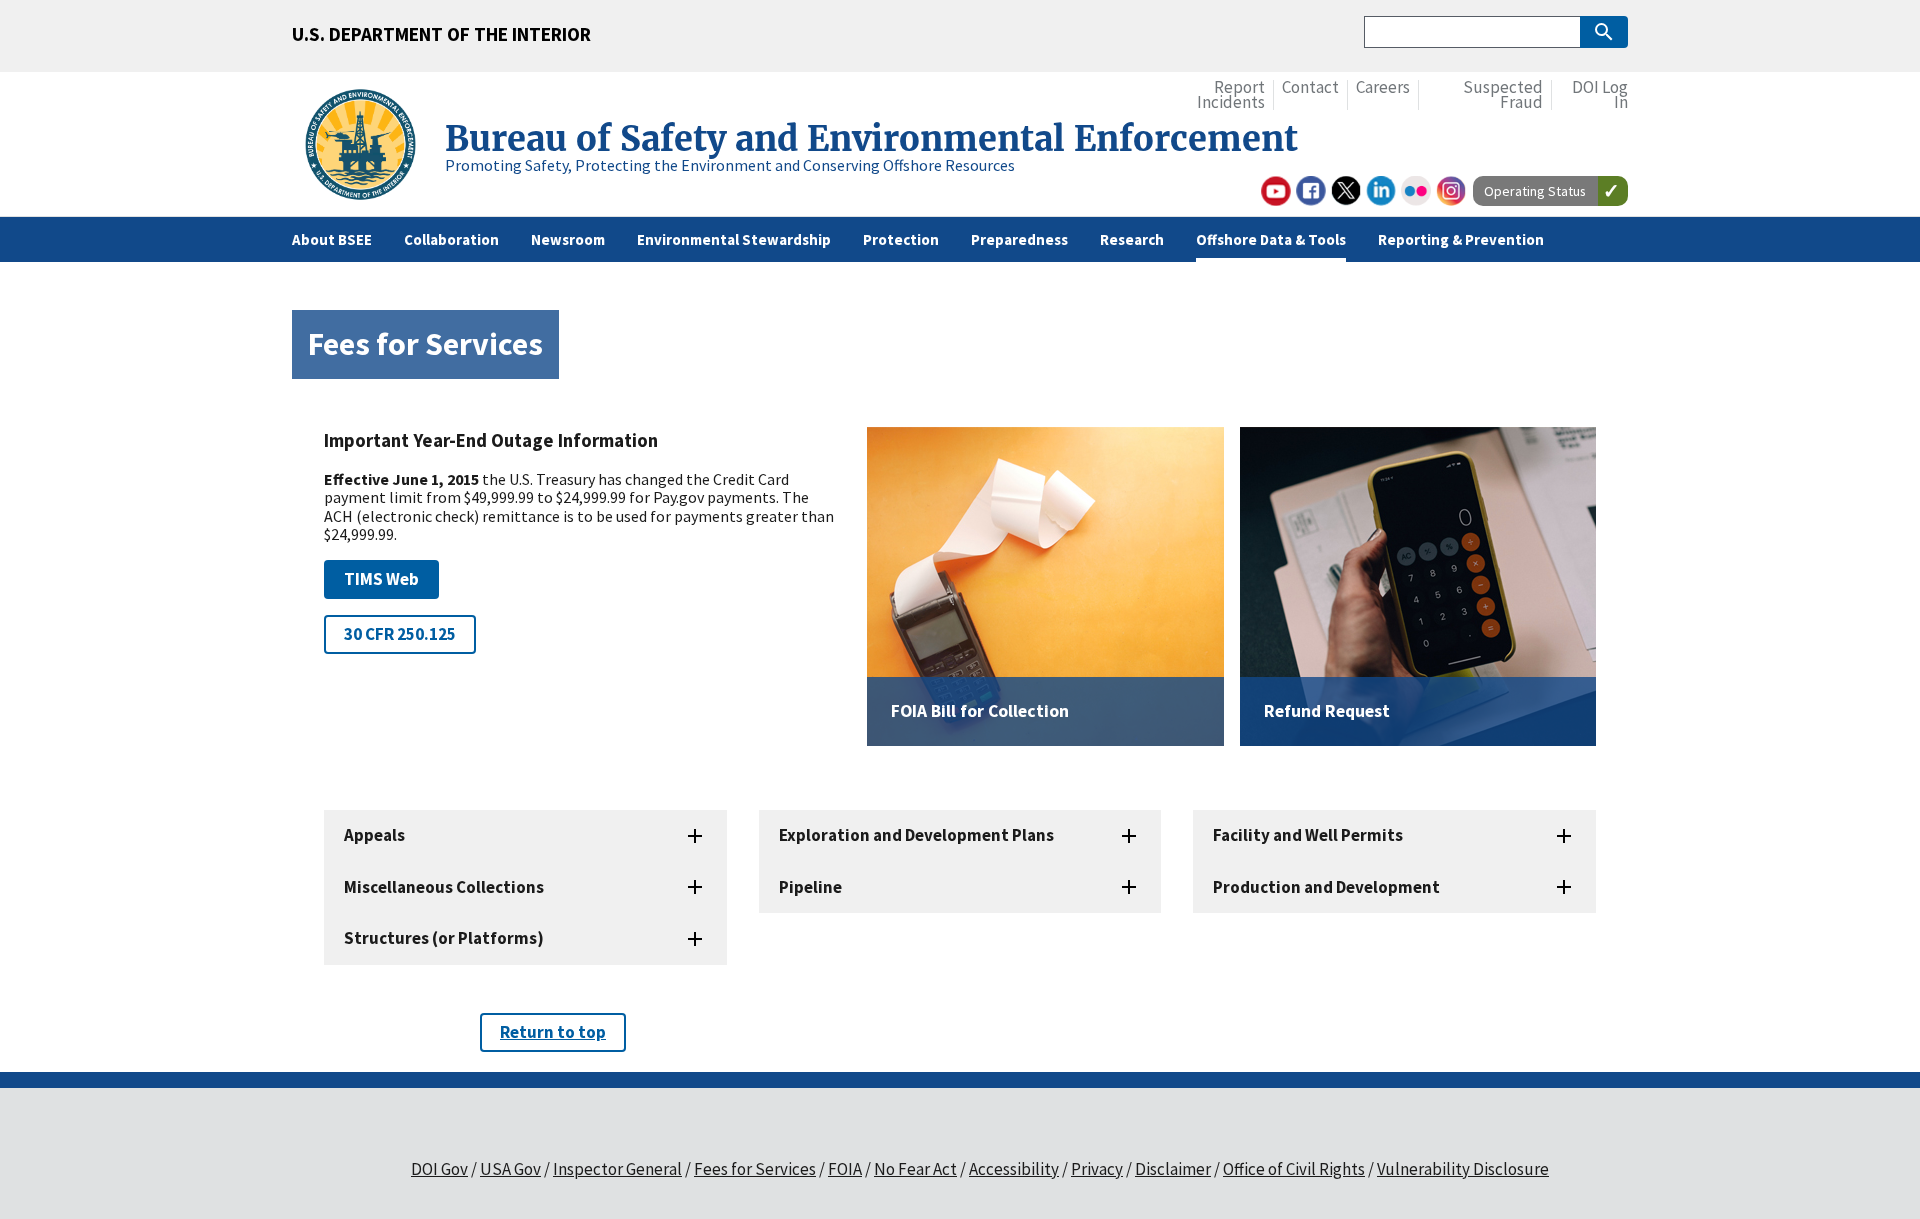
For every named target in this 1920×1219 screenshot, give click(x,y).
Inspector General (617, 1169)
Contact (1310, 87)
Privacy (1097, 1169)
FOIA (845, 1169)
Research (1132, 239)
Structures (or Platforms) (444, 938)
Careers (1383, 87)
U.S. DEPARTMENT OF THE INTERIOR (441, 34)
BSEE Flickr (1416, 191)
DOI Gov (439, 1169)
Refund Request (1327, 711)
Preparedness (1019, 239)
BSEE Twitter (1346, 191)
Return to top (553, 1032)
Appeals (374, 835)
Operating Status (1535, 191)
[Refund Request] (1418, 586)
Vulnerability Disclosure (1463, 1169)
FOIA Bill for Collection (980, 711)
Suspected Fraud (1503, 95)
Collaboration (451, 239)
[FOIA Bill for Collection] (1045, 586)
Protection (901, 239)
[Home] (368, 147)
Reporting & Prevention (1461, 239)
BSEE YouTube (1276, 191)
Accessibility (1014, 1169)
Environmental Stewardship (734, 239)
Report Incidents (1231, 95)
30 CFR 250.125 (400, 634)
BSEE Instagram (1451, 191)
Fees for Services (755, 1169)
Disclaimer (1173, 1169)
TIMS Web (381, 579)
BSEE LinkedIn (1381, 191)
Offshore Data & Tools (1271, 239)
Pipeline (810, 887)
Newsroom (568, 239)
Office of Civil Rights (1294, 1169)
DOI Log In (1600, 95)
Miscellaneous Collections (444, 887)
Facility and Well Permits (1308, 835)
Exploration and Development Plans (916, 835)
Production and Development (1326, 887)
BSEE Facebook (1311, 191)
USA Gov (510, 1169)
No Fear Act (915, 1169)
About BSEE (332, 239)
